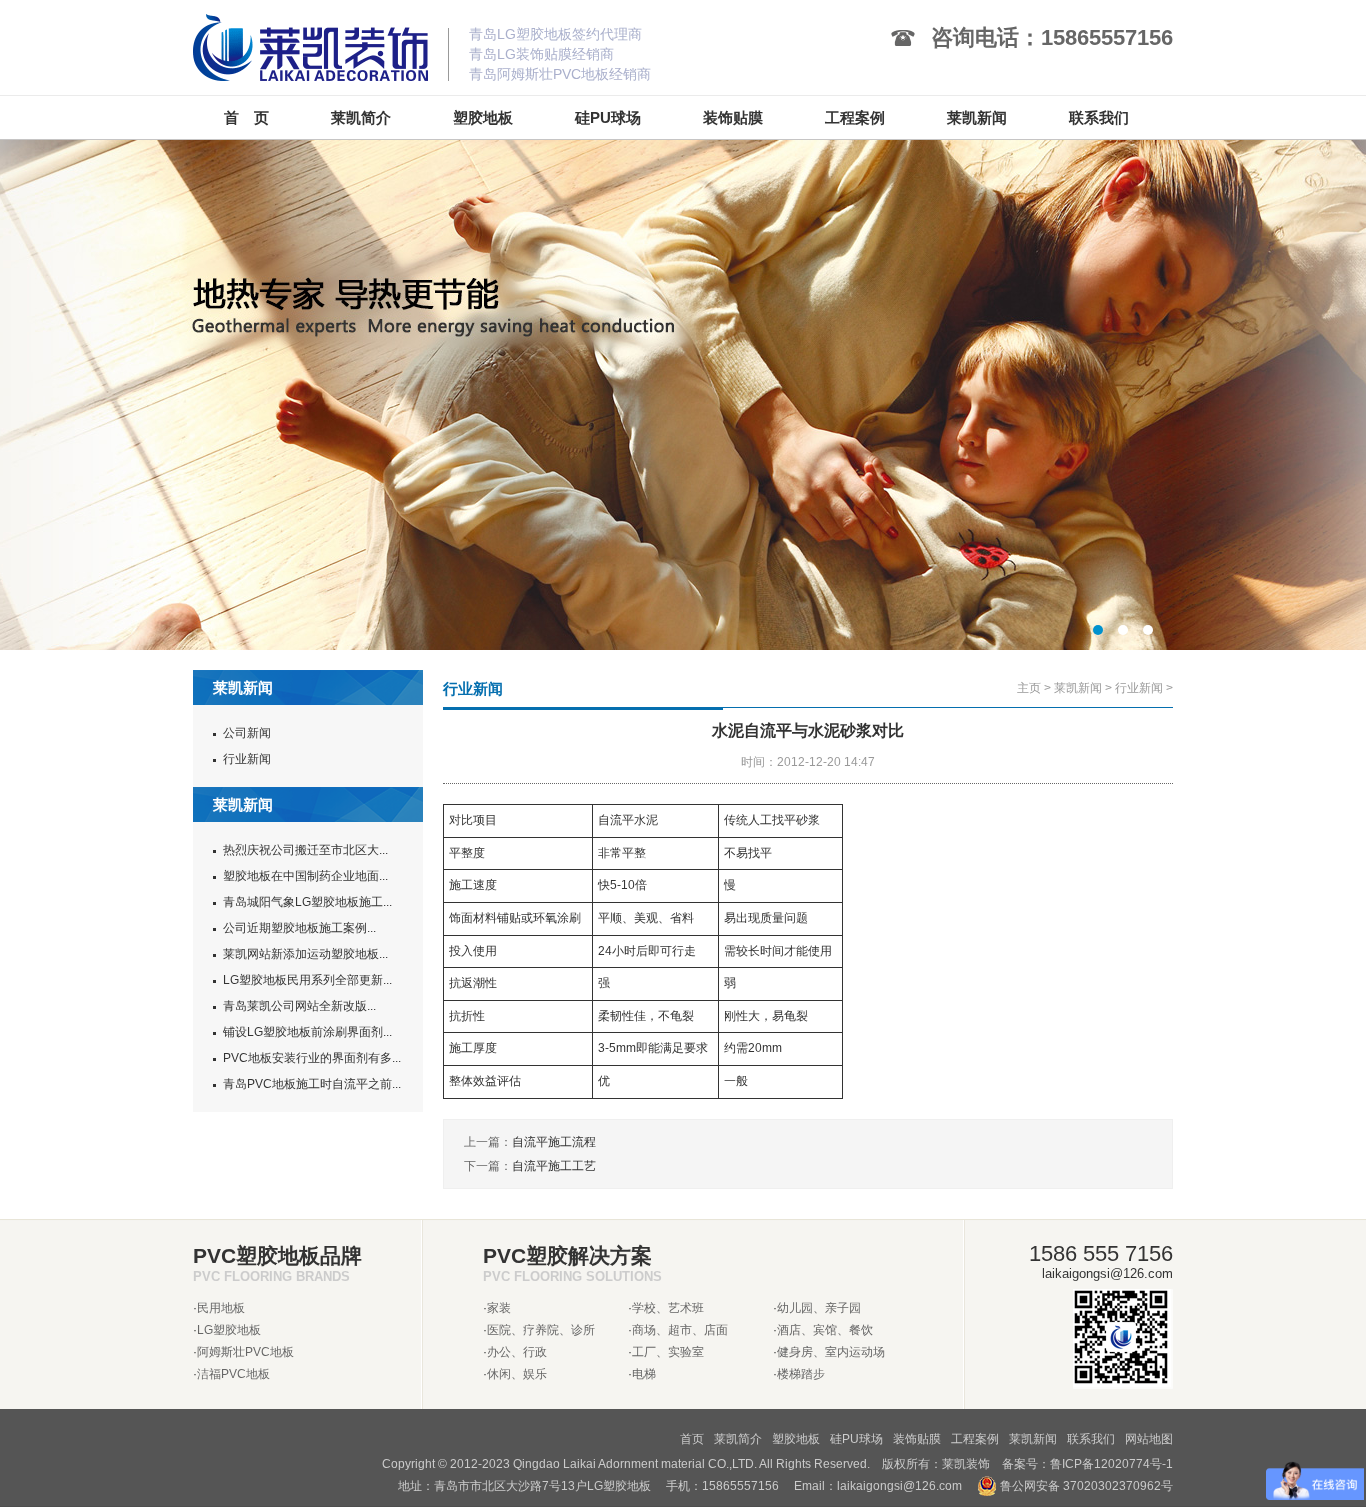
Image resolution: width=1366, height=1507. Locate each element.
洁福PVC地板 (233, 1374)
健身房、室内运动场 (831, 1352)
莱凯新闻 (1078, 688)
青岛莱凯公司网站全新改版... (299, 1006)
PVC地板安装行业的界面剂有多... (312, 1058)
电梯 (644, 1374)
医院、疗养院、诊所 (541, 1330)
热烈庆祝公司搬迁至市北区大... (305, 850)
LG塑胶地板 (229, 1330)
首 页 (246, 117)
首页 (692, 1439)
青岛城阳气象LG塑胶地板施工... (307, 902)
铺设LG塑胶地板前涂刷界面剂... (307, 1032)
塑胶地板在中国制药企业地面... (305, 876)
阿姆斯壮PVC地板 (245, 1352)
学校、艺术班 (668, 1308)
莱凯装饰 (966, 1464)
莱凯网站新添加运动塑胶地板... (305, 954)
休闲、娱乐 (517, 1374)
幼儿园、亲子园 (819, 1308)
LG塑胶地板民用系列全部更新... (307, 980)
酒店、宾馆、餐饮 (825, 1330)
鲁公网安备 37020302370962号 (1085, 1486)
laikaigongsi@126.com (899, 1486)
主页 (1029, 688)
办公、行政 (517, 1352)
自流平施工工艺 (554, 1166)
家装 (499, 1308)
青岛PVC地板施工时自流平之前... (312, 1084)
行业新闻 (247, 759)
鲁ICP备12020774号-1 (1111, 1464)
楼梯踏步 (801, 1374)
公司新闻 (247, 733)
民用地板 (221, 1308)
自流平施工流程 (554, 1142)
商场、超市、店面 (680, 1330)
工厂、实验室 (668, 1352)
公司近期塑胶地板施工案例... (299, 928)
